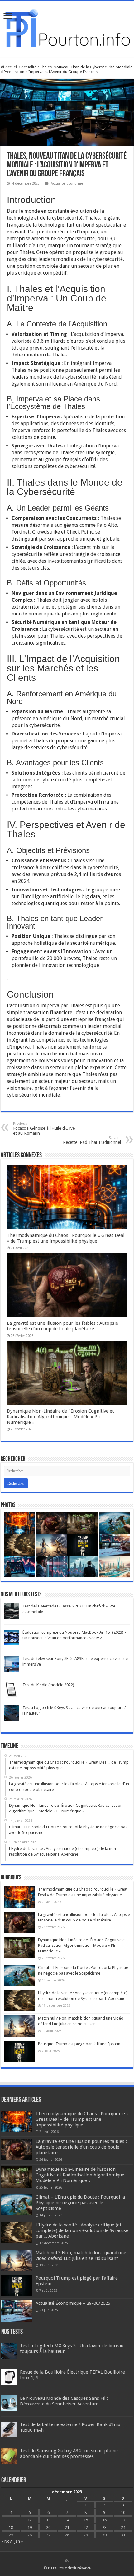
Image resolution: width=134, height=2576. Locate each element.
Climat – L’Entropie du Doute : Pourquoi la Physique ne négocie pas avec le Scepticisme (80, 2203)
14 (67, 2520)
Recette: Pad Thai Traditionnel (92, 1140)
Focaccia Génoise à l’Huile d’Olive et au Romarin (44, 1129)
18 (11, 2527)
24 (123, 2527)
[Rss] (67, 2561)
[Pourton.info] (67, 28)
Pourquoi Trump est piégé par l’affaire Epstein (79, 2044)
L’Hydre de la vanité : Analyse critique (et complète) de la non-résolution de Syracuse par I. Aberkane (82, 2230)
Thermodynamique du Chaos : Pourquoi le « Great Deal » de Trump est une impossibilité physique (66, 1238)
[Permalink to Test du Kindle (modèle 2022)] (12, 1689)
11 (11, 2520)
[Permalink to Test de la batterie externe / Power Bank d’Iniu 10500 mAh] (9, 2429)
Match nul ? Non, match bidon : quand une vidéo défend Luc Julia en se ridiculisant (81, 2255)
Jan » (19, 2541)
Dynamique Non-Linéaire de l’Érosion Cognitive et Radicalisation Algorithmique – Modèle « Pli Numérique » (60, 1417)
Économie (75, 184)
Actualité (29, 67)
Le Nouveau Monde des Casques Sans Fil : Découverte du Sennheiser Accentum (64, 2401)
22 (86, 2527)
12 (30, 2520)
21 (67, 2527)
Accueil (11, 67)
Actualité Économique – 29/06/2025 (73, 2303)
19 (30, 2527)
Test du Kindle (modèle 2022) (48, 1685)
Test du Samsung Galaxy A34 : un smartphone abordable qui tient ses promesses (69, 2454)
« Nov (6, 2541)
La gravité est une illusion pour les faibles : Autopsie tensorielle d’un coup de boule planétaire (62, 1326)
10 (123, 2512)
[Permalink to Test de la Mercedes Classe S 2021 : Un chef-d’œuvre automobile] (12, 1611)
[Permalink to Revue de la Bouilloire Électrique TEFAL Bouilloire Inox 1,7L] (9, 2377)
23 (104, 2527)
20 (48, 2527)
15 (86, 2520)
